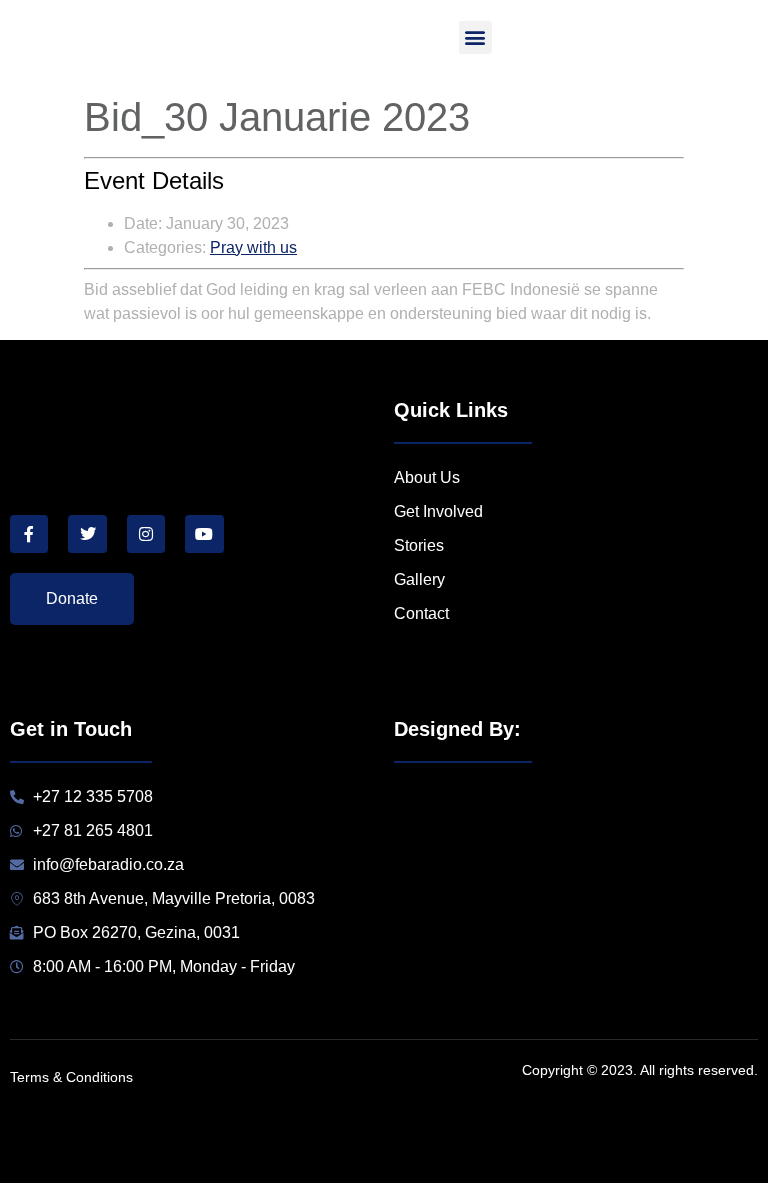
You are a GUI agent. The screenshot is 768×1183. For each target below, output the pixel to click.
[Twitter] (87, 534)
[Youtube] (204, 534)
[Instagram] (146, 534)
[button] (475, 37)
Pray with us (253, 247)
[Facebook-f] (29, 534)
